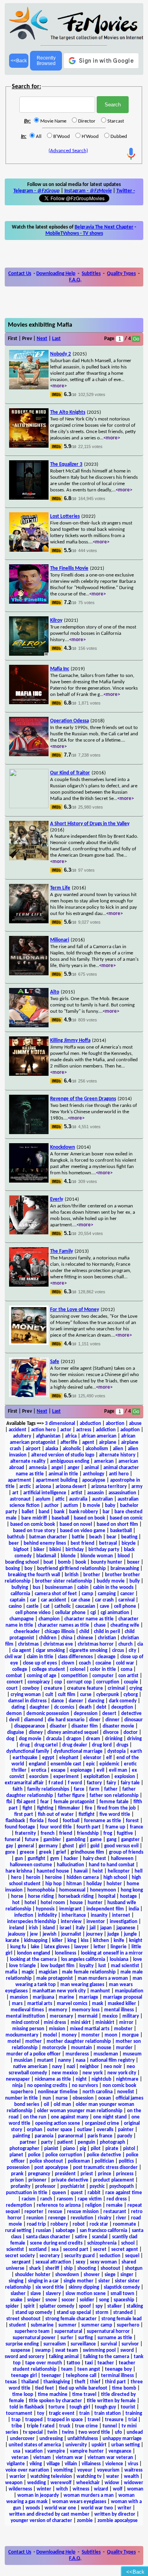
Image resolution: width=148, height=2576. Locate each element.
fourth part (89, 1827)
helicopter (119, 1871)
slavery (53, 2294)
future (32, 1840)
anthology (94, 1474)
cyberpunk (108, 1695)
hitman (74, 1884)
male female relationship (89, 1972)
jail (93, 1928)
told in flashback (27, 2407)
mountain (81, 2048)
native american (30, 2067)
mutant (45, 2060)
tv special (33, 2432)
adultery (22, 1436)
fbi (9, 1802)
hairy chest (95, 1859)
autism (71, 1506)
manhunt (100, 1991)
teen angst (89, 2369)
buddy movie (111, 1581)
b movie (92, 1506)
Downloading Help (56, 274)
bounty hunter (107, 1562)
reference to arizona (59, 2205)
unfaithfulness (83, 2439)
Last (56, 339)
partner (28, 2142)
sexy (81, 2262)
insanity (99, 1915)
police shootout (46, 2161)
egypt (48, 1758)
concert (15, 1682)
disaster (58, 1726)
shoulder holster (33, 2275)
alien (118, 1449)
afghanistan (48, 1436)
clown (68, 1663)
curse (86, 1695)
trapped (34, 2420)
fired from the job (116, 1808)
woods (33, 2508)
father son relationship (114, 1796)
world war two (97, 2508)
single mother (79, 2281)
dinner (112, 1720)
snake (16, 2300)
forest (132, 1821)
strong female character (71, 2319)
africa (71, 1436)
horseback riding (76, 1896)
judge (113, 1934)
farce (79, 1789)
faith (18, 1789)
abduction (90, 1424)
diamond (34, 1720)
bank (59, 1512)
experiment (66, 1777)
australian (102, 1499)
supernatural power (34, 2338)
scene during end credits (56, 2243)
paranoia (44, 2136)
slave (36, 2294)
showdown (67, 2275)
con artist (128, 1676)
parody (125, 2136)
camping (107, 1594)
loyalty (86, 1966)
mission (57, 2029)
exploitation (97, 1777)
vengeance (120, 2451)
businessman (59, 1587)
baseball (60, 1518)
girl (82, 1846)
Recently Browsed (46, 61)
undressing (51, 2439)
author (52, 1506)
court (12, 1688)
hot (16, 1903)
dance (58, 1701)
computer (103, 1676)
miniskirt (105, 2023)
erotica (39, 1770)
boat (48, 1562)
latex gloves (57, 1947)
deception (122, 1707)
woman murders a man (89, 2495)
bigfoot (21, 1550)
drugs (122, 1745)
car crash (104, 1600)
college (20, 1669)
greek (45, 1852)
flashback (15, 1821)
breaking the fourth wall (34, 1575)
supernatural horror (108, 2331)
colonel (78, 1669)
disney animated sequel (73, 1733)
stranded (123, 2313)
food (53, 1821)
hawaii (81, 1871)
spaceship (124, 2300)
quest (77, 2193)
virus (133, 2464)
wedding (37, 2483)
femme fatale (114, 1802)
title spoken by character (55, 2401)
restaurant (115, 2212)
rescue (55, 2212)
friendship (88, 1833)
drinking (114, 1739)
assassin (96, 1493)
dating (18, 1707)
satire (81, 2237)
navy (57, 2067)
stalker (115, 2306)
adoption (130, 1430)
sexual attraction (53, 2262)
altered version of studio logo (63, 1455)
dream (93, 1739)
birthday (75, 1550)
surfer (67, 2338)
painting (21, 2136)
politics (126, 2161)
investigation (124, 1922)
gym (55, 1859)
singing (16, 2281)
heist (98, 1871)
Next (42, 339)
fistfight (87, 1814)
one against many (70, 2117)
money (69, 2035)
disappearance (30, 1726)
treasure (114, 2420)
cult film (67, 1695)
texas (11, 2382)
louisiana (119, 1959)
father (111, 1789)
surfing (85, 2338)
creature (53, 1688)
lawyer (81, 1947)
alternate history (117, 1455)
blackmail (46, 1556)
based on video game (83, 1531)
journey (94, 1934)
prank (17, 2174)
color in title (103, 1669)
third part (115, 2382)
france (137, 1827)
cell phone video (33, 1613)
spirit (29, 2306)
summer (67, 2325)
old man (62, 2105)
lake (35, 1947)
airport (33, 1449)
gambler (52, 1840)
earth (136, 1751)
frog (108, 1833)
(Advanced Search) (68, 151)
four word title (56, 1827)
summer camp (97, 2325)
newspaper (18, 2079)
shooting (87, 2268)
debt (101, 1707)
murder (124, 2048)
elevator (92, 1758)
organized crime (102, 2123)
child (84, 1632)
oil (46, 2105)
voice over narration (27, 2470)
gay (9, 1846)
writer (125, 2508)
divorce (111, 1733)
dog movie (30, 1739)
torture (57, 2407)
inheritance (74, 1915)
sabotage (65, 2231)
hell (139, 1871)
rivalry (105, 2218)
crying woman (26, 1695)
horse (17, 1896)
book (81, 1562)
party (47, 2142)
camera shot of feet (56, 1594)
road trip (36, 2224)
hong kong (132, 1890)
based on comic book (33, 1524)
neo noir (113, 2067)
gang (111, 1840)
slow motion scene (86, 2294)
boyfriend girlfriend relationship (71, 1569)
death (85, 1707)
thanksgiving (57, 2382)
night (81, 2079)
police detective (104, 2155)
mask (97, 2004)
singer (127, 2275)
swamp (43, 2350)
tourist (128, 2407)
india (134, 1909)
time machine (53, 2395)
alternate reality (28, 1461)
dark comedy (123, 1701)
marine (67, 1997)
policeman (79, 2161)
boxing (13, 1569)
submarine (42, 2325)
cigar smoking (50, 1651)
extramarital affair (24, 1783)
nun (47, 2098)
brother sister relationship (64, 1581)
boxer (133, 1562)
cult (49, 1695)
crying (136, 1688)
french (48, 1833)
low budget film (58, 1966)
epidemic (109, 1764)
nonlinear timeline (58, 2092)
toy (41, 2413)
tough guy (105, 2407)
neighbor (89, 2067)
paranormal (70, 2136)
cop (58, 1682)
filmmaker (69, 1808)
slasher (18, 2294)
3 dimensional (60, 1424)
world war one (60, 2508)
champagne (22, 1619)
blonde (68, 1556)
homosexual (72, 1890)
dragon (74, 1739)
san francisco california (103, 2231)
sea (55, 2250)
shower (92, 2275)
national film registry (112, 2060)
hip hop (53, 1884)
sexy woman (103, 2262)
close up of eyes (40, 1663)
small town (122, 2294)
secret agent (125, 2250)
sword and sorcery (24, 2357)
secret (100, 2250)
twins (68, 2432)
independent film (105, 1909)
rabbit (94, 2193)
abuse (135, 1424)
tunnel (110, 2426)
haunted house (53, 1871)
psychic (97, 2186)
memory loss (86, 2010)
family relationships (48, 1789)
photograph (112, 2142)
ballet (28, 1512)
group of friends (126, 1852)
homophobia (41, 1890)
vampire (56, 2451)
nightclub (101, 2079)
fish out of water (56, 1814)
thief (95, 2382)
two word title (94, 2432)
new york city (122, 2073)
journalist (71, 1934)
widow (112, 2483)
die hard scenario (66, 1720)
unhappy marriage (122, 2439)
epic (90, 1764)
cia (140, 1644)
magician (48, 1972)
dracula (54, 1739)
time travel (84, 2395)
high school (115, 1878)
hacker (71, 1859)
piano (69, 2149)
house (76, 1903)
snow (51, 2300)
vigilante (16, 2464)
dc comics (64, 1707)
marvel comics (72, 2004)
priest (87, 2174)
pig (83, 2149)
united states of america (35, 2445)
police (34, 2155)
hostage (128, 1896)
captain (18, 1600)
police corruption (64, 2155)
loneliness (66, 1953)
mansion (19, 1997)
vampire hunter (87, 2451)
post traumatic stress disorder (105, 2168)
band (44, 1512)
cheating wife (125, 1625)
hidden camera (83, 1878)
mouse (104, 2048)
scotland (38, 2250)
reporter (34, 2212)
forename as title (103, 1821)
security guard (80, 2256)
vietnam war (69, 2458)
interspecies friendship (32, 1922)
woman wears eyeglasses (79, 2502)
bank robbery (83, 1512)
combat (14, 1676)
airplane (108, 1442)
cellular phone (70, 1613)
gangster (130, 1840)
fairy (111, 1783)
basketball (121, 1531)
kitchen (101, 1941)
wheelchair (88, 2483)
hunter (95, 1903)
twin (52, 2432)
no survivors (85, 2086)
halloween (122, 1859)
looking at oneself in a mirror (112, 1953)
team (67, 2369)
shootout (111, 2268)
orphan (35, 2130)
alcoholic (72, 1449)
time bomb (124, 2388)
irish (33, 1928)
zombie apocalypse (118, 2521)
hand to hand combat (112, 1865)
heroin (33, 1878)
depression (86, 1714)
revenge (57, 2218)
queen (59, 2193)
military (131, 2016)
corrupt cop (79, 1682)
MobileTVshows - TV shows (74, 233)
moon (111, 2035)
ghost (68, 1846)
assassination (122, 1493)
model (50, 2035)
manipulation (129, 1991)
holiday (94, 1884)
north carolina (97, 2092)
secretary (50, 2256)
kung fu (18, 1947)
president (65, 2174)
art (15, 1493)
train (84, 2413)
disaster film (85, 1726)
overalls (105, 2130)
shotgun (134, 2268)
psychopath (122, 2186)
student (18, 2325)
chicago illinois (60, 1632)
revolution (82, 2218)
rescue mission (83, 2212)
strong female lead (122, 2319)
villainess (91, 2464)
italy (80, 1928)
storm (102, 2313)
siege (110, 2275)
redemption (19, 2205)
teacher (106, 2363)
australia (78, 1499)
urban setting (126, 2445)
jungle (130, 1934)
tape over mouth (44, 2363)
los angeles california (83, 1959)
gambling (76, 1840)
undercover (22, 2439)
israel (65, 1928)
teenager (51, 2376)
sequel (132, 2256)
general (26, 1846)
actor (66, 1430)
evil (100, 1770)
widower (134, 2483)
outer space (60, 2130)
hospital (107, 1896)
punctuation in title (27, 2193)
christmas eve (58, 1644)
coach (85, 1663)
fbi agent (26, 1802)
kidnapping (36, 1941)
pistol (129, 2149)
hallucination (70, 1865)
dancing (96, 1701)
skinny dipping (84, 2287)
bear (111, 1537)
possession (18, 2168)
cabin (83, 1587)
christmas (28, 1644)
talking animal (64, 2357)
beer (14, 1543)
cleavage (107, 1657)
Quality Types (121, 274)
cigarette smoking (88, 1651)
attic (60, 1499)
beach (96, 1537)
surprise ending (22, 2344)
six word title (50, 2287)
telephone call (81, 2376)
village (53, 2464)
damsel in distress (27, 1701)
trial (133, 2420)
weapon (14, 2483)
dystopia (116, 1751)
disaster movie (118, 1726)
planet (16, 2155)
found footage (20, 1827)
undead (135, 2432)
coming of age (42, 1676)
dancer (76, 1701)
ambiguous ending (70, 1461)
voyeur (85, 2470)
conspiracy (39, 1682)
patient (65, 2142)
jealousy (17, 1934)
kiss (85, 1941)
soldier (87, 2300)
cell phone (125, 1606)
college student (49, 1669)
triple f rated (41, 2426)
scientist (15, 2250)
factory (94, 1783)
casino (15, 1606)
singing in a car (43, 2281)
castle (33, 1606)
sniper (34, 2300)
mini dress (55, 2023)
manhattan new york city (59, 1991)
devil (14, 1720)
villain (71, 2464)
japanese (126, 1928)
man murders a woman (103, 1978)
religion (93, 2205)
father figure (71, 1796)
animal (92, 1468)
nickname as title (53, 2079)
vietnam (42, 2458)
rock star (99, 2224)
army (137, 1487)
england (37, 1764)
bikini (55, 1550)
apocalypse (94, 1480)
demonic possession (48, 1714)
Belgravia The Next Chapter (104, 227)
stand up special (74, 2313)
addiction (106, 1430)
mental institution (25, 2016)
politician (104, 2161)
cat (47, 1606)
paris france (100, 2136)
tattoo (73, 2363)
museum (132, 2054)
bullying (20, 1587)
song (104, 2300)
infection (24, 1915)
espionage (81, 1770)
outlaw (84, 2130)
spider (12, 2306)
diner (95, 1720)
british (72, 1575)
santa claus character (48, 2237)
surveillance (83, 2344)
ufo (118, 2432)
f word (75, 1783)
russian (43, 2231)
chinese (85, 1638)
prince (105, 2174)
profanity (21, 2186)
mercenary (61, 2016)
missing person (28, 2029)
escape (58, 1770)
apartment (20, 1480)
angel (57, 1468)
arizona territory (109, 1487)
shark (35, 2268)
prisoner (37, 2180)
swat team (67, 2350)
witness (81, 2489)
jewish (50, 1934)
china (67, 1638)
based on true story (34, 1531)
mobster (123, 2029)
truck (65, 2426)
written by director (115, 2514)
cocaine (103, 1663)
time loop (23, 2395)
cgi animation (115, 1613)
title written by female (111, 2401)
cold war (125, 1663)
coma (126, 1669)
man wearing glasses (82, 1985)
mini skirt (81, 2023)
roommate (125, 2224)
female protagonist (74, 1802)
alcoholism (97, 1449)
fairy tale (130, 1783)
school (128, 2243)
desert (109, 1714)
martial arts (40, 2004)
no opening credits (47, 2086)
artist (77, 1493)
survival (109, 2344)
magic (28, 1972)
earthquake (25, 1758)
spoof (85, 2306)
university (76, 2445)
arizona (43, 1487)
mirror (126, 2023)
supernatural (68, 2331)
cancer (127, 1594)
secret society (20, 2256)
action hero (43, 1430)
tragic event (62, 2413)
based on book (89, 1518)
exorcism (39, 1777)
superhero (128, 2325)
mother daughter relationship (79, 2041)
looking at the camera (33, 1959)
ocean (105, 2098)
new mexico (65, 2073)
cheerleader (27, 1632)
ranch (46, 2199)
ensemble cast (66, 1764)
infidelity (47, 1915)
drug (25, 1745)
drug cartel (46, 1745)
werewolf (61, 2483)
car (33, 1600)
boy (28, 1569)
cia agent (22, 1651)
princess (125, 2174)
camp (87, 1594)
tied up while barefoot (83, 2388)
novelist (126, 2092)
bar (106, 1512)
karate (12, 1941)
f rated (56, 1783)
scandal (100, 2237)
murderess (77, 2054)
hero (16, 1878)
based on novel (76, 1524)
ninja (17, 2086)
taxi (89, 2363)
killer (57, 1941)
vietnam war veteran (110, 2458)
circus (118, 1651)
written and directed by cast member (49, 2514)
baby (110, 1506)
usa (17, 2451)
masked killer (122, 2004)
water (113, 2476)
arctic (25, 1487)
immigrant (70, 1909)
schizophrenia (102, 2243)
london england (34, 1953)
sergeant (21, 2262)
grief (61, 1852)
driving (134, 1739)
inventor (96, 1922)
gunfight (37, 1859)
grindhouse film (87, 1852)
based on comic (126, 1518)
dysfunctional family (28, 1751)
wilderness (20, 2489)
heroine (53, 1878)
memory (58, 2010)
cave (105, 1606)
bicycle (129, 1543)
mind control (25, 2023)
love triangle (22, 1966)
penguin (86, 2142)
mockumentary (22, 2035)
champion (49, 1619)
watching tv (89, 2476)
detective (131, 1714)
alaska (52, 1449)
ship (68, 2268)
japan (106, 1928)
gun (19, 1859)
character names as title (64, 1625)
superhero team (32, 2331)
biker (39, 1550)
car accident (54, 1600)
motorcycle (54, 2048)
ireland (17, 1928)
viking (36, 2464)
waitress (133, 2470)
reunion (35, 2218)
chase (100, 1625)
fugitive (125, 1833)
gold (95, 1846)
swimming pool (99, 2350)
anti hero (119, 1474)
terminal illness (117, 2376)
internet (121, 1915)
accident (18, 1430)
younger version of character (41, 2521)
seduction (110, 2256)
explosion (125, 1777)
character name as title (89, 1619)
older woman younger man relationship (80, 2111)
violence (114, 2464)
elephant (69, 1758)
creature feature (85, 1688)
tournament (19, 2413)
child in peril (107, 1632)
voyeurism (108, 2470)
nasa (81, 2060)
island (49, 1928)
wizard (101, 2489)
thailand (30, 2382)
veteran (20, 2458)
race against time (124, 2193)
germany (48, 1846)
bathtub (16, 1537)
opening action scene (58, 2123)
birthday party (104, 1550)
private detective (70, 2180)
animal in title (63, 1474)
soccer (68, 2300)
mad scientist (125, 1966)
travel (94, 2420)
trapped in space (65, 2420)
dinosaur (134, 1720)
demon (14, 1714)
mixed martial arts (90, 2029)
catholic (63, 1606)
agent (88, 1442)
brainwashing (125, 1569)
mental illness (119, 2010)
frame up (115, 1827)
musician (23, 2060)
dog (10, 1739)
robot (79, 2224)
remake (114, 2205)
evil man (118, 1770)
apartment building (57, 1480)
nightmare (127, 2079)
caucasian (85, 1606)
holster (114, 1884)
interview (71, 1922)
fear (45, 1802)
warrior (18, 2476)
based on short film (117, 1524)
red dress (117, 2199)
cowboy (31, 1688)
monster (91, 2035)
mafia (11, 1972)
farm (94, 1789)
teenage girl (24, 2376)
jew (34, 1934)
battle (78, 1537)
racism (29, 2199)
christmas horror (96, 1644)
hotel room (53, 1903)
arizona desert (71, 1487)
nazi (71, 2067)
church (126, 1644)
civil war (13, 1657)
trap (16, 2420)
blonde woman (97, 1556)
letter (100, 1947)
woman (135, 2489)
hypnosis (45, 1909)
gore (10, 1852)
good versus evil (121, 1846)
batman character (48, 1537)
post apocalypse (51, 2168)
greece (27, 1852)
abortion (115, 1424)
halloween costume (31, 1865)
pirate (112, 2149)
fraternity (25, 1833)
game (96, 1840)
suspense (21, 2350)
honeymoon (103, 1890)
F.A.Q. (75, 280)
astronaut (20, 1499)
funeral (12, 1840)
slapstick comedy (122, 2287)
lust (102, 1966)
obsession (83, 2098)
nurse (62, 2098)
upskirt (99, 2445)
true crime (86, 2426)
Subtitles (91, 274)
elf (109, 1758)
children (48, 1638)
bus (37, 1587)
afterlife (69, 1442)
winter (44, 2489)
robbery (59, 2224)
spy (99, 2306)
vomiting (63, 2470)
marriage (89, 1997)
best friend (82, 1543)
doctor (131, 1733)
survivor (130, 2344)
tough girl (80, 2407)
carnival (126, 1600)
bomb (64, 1562)
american (104, 1461)
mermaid (88, 2016)
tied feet (45, 2388)
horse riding (41, 1896)
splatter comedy (57, 2306)
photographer (24, 2149)
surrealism (55, 2344)
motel (14, 2041)
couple (131, 1682)
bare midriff (34, 1518)
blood (124, 1556)
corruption (108, 1682)
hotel (30, 1903)
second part (76, 2250)
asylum (43, 1499)
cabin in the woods (113, 1587)
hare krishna (19, 1871)
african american (99, 1436)
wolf (118, 2489)
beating (129, 1537)
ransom (65, 2199)
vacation (34, 2451)
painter (126, 2130)
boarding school (22, 1562)
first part (24, 1814)
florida (37, 1821)
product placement (114, 2180)
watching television (51, 2476)
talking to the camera (106, 2357)
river (121, 2218)
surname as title (115, 2338)
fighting (45, 1808)
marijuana (43, 1997)
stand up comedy (34, 2313)
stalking (135, 2306)
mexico (110, 2016)
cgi (93, 1613)
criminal (116, 1688)
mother (34, 2041)
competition (74, 1676)
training (134, 2413)
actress (84, 1430)
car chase (81, 1600)
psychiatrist (73, 2186)
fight (27, 1808)
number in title (22, 2098)
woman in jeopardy (38, 2495)
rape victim (90, 2199)
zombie (85, 2521)
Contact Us (20, 274)
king (72, 1941)
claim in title (40, 1657)
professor (45, 2186)
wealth (131, 2476)
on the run (35, 2117)
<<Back (19, 61)
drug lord (102, 1745)
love (138, 1959)
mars (17, 2004)
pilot (96, 2149)
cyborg (131, 1695)
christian (107, 1638)
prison (17, 2180)
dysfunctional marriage (78, 1751)
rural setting (18, 2231)
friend (66, 1833)
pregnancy (39, 2174)
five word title (115, 1814)
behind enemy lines (45, 1543)
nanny (65, 2060)
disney (36, 1733)
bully (135, 1581)
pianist (51, 2149)
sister (104, 2281)
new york (93, 2073)
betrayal (108, 1543)
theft (80, 2382)
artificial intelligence (45, 1493)
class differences (75, 1657)
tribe (17, 2426)
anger (74, 1468)
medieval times (27, 2010)
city (132, 1651)
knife (119, 1941)
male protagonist (55, 1978)
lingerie (119, 1947)
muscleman (106, 2054)
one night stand (110, 2117)
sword (127, 2350)
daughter (39, 1707)
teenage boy (118, 2369)
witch (62, 2489)
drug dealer (75, 1745)
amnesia (38, 1468)
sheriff (52, 2268)
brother (92, 1575)
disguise (16, 1733)
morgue (130, 2035)
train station (108, 2413)
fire (89, 1808)
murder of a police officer (34, 2054)
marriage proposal (123, 1997)
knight (136, 1941)
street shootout (23, 2319)
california (20, 1594)
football (71, 1821)
